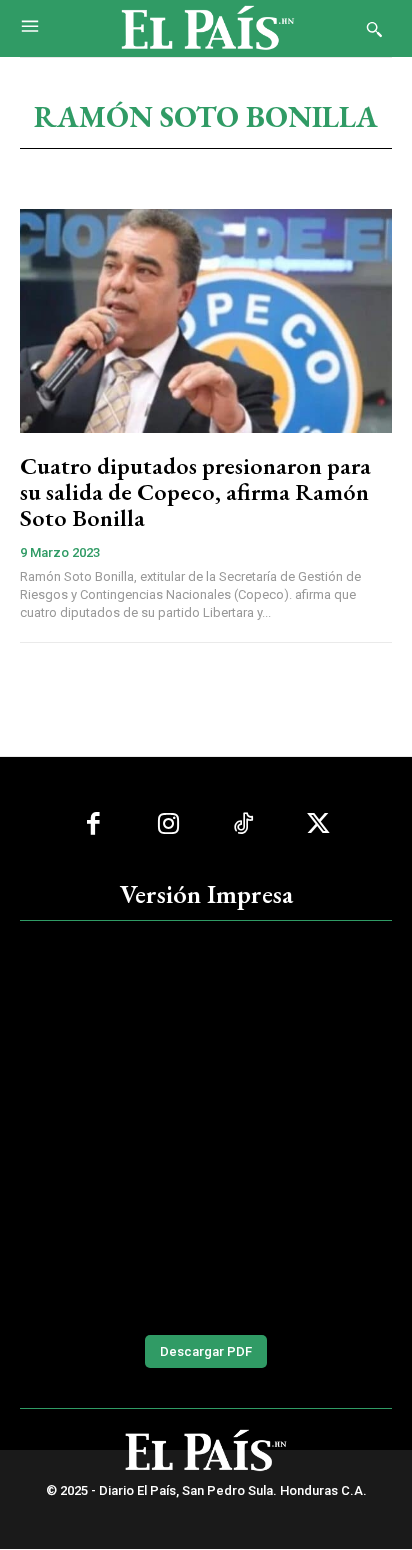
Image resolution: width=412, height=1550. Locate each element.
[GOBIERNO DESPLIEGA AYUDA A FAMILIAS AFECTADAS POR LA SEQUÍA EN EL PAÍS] (206, 1125)
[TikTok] (243, 824)
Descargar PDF (206, 1351)
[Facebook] (93, 824)
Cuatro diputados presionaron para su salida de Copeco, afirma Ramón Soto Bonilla (195, 492)
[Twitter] (318, 824)
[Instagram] (168, 824)
